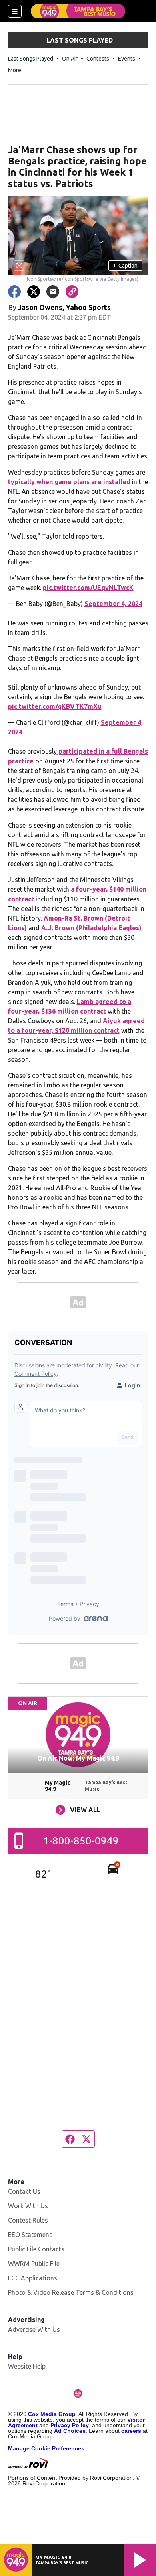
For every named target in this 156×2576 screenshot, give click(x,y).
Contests (98, 59)
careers (131, 2431)
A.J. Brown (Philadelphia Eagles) (91, 928)
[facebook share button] (14, 292)
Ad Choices (70, 2431)
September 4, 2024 (113, 604)
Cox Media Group (52, 2414)
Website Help (27, 2366)
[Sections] (15, 11)
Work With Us (28, 2206)
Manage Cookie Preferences (46, 2448)
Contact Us (24, 2191)
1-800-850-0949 (81, 1841)
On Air (70, 59)
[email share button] (53, 292)
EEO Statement (30, 2235)
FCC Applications (33, 2278)
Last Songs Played (31, 59)
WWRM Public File (34, 2264)
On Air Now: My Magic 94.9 (78, 1758)
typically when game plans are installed (69, 482)
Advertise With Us (34, 2329)
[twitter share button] (34, 292)
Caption (125, 266)
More (15, 70)
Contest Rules (28, 2220)
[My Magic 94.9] (78, 11)
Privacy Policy (70, 2425)
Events (127, 59)
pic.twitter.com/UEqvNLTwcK (88, 588)
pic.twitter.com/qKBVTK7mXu (55, 706)
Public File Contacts (36, 2249)
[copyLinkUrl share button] (72, 292)
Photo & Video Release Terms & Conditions (71, 2292)
